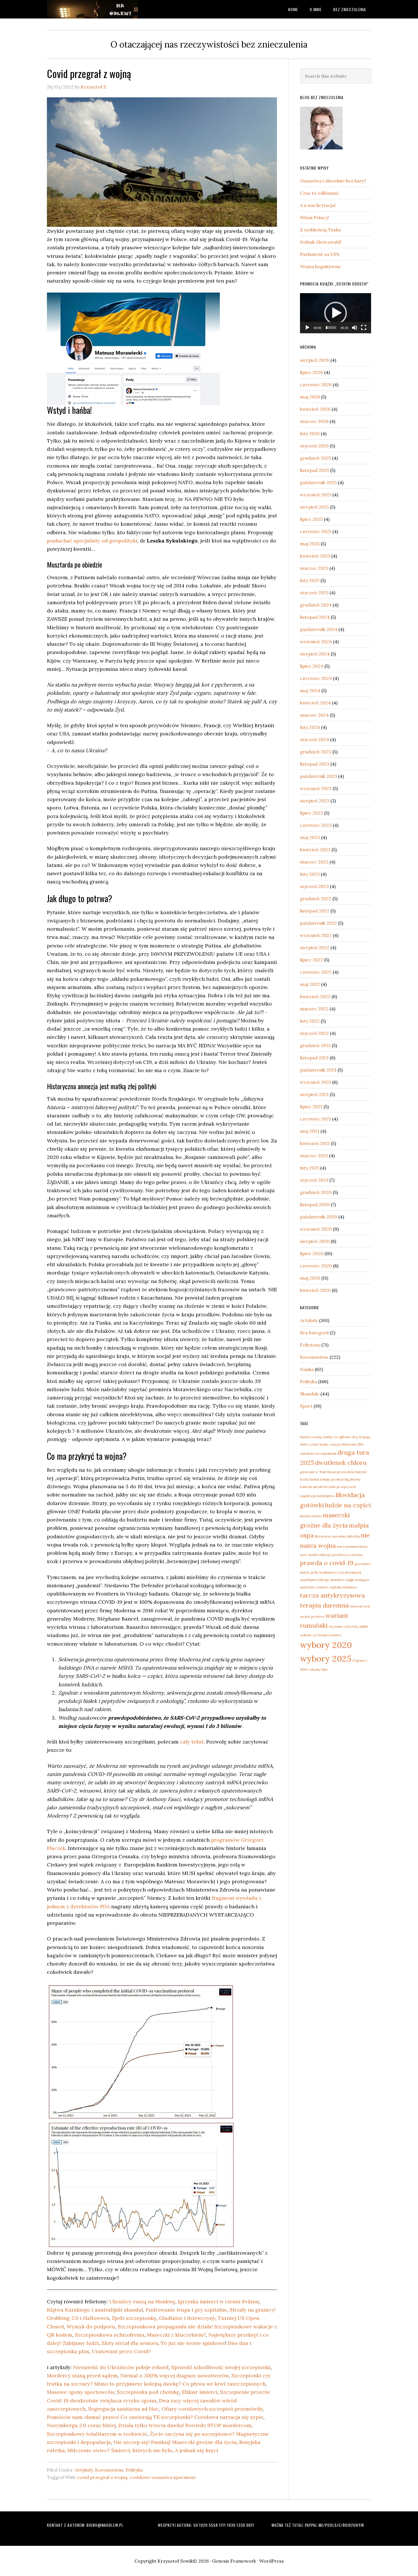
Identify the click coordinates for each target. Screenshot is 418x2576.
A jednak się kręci (196, 2450)
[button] (336, 313)
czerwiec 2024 (316, 678)
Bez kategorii (314, 1333)
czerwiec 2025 (316, 531)
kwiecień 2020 (315, 1290)
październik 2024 (319, 629)
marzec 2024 (314, 715)
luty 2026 (310, 433)
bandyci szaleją (311, 1437)
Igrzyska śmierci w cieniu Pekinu (218, 2301)
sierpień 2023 (315, 801)
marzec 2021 (314, 1156)
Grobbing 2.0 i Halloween (78, 2318)
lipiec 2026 (312, 372)
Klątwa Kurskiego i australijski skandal (95, 2310)
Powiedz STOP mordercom (218, 2425)
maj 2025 (310, 544)
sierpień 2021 (314, 1094)
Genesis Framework (234, 2561)
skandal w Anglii (342, 1580)
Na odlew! (92, 9)
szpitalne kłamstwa (343, 1587)
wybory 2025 (326, 1658)
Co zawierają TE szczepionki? (157, 2417)
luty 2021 (310, 1168)
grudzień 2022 (316, 899)
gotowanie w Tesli (313, 1472)
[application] (336, 313)
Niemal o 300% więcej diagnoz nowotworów (175, 2375)
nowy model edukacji (315, 1555)
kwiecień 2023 (315, 850)
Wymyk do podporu (91, 2327)
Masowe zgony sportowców (81, 2392)
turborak (356, 1606)
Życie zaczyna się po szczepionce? (192, 2434)
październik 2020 (319, 1217)
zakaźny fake (318, 1670)
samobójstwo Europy (315, 1580)
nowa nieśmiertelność (352, 1547)
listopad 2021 (314, 1058)
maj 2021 (310, 1131)
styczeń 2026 (314, 446)
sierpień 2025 (314, 507)
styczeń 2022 (314, 1033)
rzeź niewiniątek (350, 1572)
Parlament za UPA (320, 254)
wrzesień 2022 (316, 935)
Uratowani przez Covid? (121, 2351)
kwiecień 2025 (315, 556)
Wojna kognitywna (320, 266)
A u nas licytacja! (318, 205)
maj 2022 (310, 984)
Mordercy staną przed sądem (82, 2375)
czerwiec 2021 (315, 1119)
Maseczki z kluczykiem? (176, 2335)
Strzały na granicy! (252, 2310)
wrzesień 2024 (316, 642)
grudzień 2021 (315, 1045)
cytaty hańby (319, 1444)
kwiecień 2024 (315, 703)
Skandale (310, 1394)
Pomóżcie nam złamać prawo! (83, 2417)
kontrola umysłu (311, 1487)
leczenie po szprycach (340, 1487)
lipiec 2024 (312, 666)
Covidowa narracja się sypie (229, 2417)
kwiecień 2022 (315, 996)
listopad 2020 (315, 1204)
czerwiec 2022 (316, 972)
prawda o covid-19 (327, 1563)
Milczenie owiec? (89, 2450)
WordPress (272, 2561)
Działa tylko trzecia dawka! (151, 2425)
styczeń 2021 (314, 1180)
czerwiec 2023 (316, 825)
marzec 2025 (314, 568)
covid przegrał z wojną (102, 2477)
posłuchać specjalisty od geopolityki (92, 541)
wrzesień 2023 (316, 788)
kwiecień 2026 (315, 409)
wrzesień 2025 (316, 495)
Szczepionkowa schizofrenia (110, 2335)
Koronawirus (109, 2470)
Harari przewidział (341, 1472)
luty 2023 (310, 874)
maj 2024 (310, 690)
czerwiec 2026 (316, 385)
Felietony (310, 1345)
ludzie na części (348, 1505)
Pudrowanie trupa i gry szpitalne (186, 2310)
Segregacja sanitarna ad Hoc (124, 2409)
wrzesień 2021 (315, 1082)
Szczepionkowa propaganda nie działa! (165, 2327)
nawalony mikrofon (346, 1536)
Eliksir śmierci (200, 2392)
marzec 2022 (314, 1009)
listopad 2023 (315, 764)
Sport (306, 1406)
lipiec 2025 (311, 519)
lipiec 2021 (311, 1107)
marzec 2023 (314, 862)
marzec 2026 (314, 421)
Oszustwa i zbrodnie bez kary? (333, 181)
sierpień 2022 (315, 947)
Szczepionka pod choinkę (148, 2392)
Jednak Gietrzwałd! (321, 242)
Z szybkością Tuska (320, 230)
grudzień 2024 (316, 605)
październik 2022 (318, 923)
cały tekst (192, 1742)
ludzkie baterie (311, 1516)
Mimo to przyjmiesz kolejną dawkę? (138, 2384)
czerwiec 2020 (316, 1266)
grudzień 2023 (316, 752)
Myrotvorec (323, 1536)
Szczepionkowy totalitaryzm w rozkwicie (97, 2434)
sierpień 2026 (315, 360)
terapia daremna (324, 1605)
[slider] (331, 328)
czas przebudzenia (343, 1444)
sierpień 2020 (315, 1241)
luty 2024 (310, 727)
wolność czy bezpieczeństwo (321, 1635)
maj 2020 (310, 1278)
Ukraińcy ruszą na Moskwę (142, 2301)
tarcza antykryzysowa (332, 1595)
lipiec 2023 (312, 813)
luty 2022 (310, 1021)
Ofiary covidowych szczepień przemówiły (212, 2409)
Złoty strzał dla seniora (130, 2343)
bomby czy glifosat (337, 1437)
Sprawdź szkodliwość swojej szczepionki (221, 2367)
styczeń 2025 (314, 593)
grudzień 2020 (316, 1192)
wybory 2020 (326, 1645)
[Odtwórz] (307, 328)
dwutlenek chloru (341, 1463)
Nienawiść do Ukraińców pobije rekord (121, 2367)
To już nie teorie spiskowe (193, 2343)
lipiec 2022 (312, 960)
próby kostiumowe (324, 1572)
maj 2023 (310, 837)
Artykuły (84, 2470)
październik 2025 (318, 482)
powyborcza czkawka (347, 1555)
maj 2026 (310, 397)
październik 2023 (318, 776)
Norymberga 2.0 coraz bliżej (81, 2425)
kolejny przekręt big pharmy (340, 1479)
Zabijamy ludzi (81, 2343)
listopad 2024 (315, 617)
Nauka (307, 1369)
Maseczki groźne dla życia (204, 2442)
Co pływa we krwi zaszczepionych (224, 2384)
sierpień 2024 (315, 654)
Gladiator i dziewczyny (187, 2318)
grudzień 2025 (315, 458)
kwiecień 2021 (315, 1143)
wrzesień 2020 (316, 1229)
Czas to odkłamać (319, 193)
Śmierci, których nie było (142, 2450)
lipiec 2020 (312, 1253)
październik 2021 (318, 1070)
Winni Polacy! (314, 217)
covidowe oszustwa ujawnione (163, 2477)
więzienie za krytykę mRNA (348, 1627)
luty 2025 (310, 580)
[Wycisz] (355, 328)
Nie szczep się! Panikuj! (142, 2442)
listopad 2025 (314, 470)
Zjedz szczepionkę (134, 2318)
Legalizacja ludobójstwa (317, 1496)
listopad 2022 (315, 911)
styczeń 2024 (314, 739)
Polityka (134, 2470)
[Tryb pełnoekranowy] (364, 328)
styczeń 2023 (314, 886)
